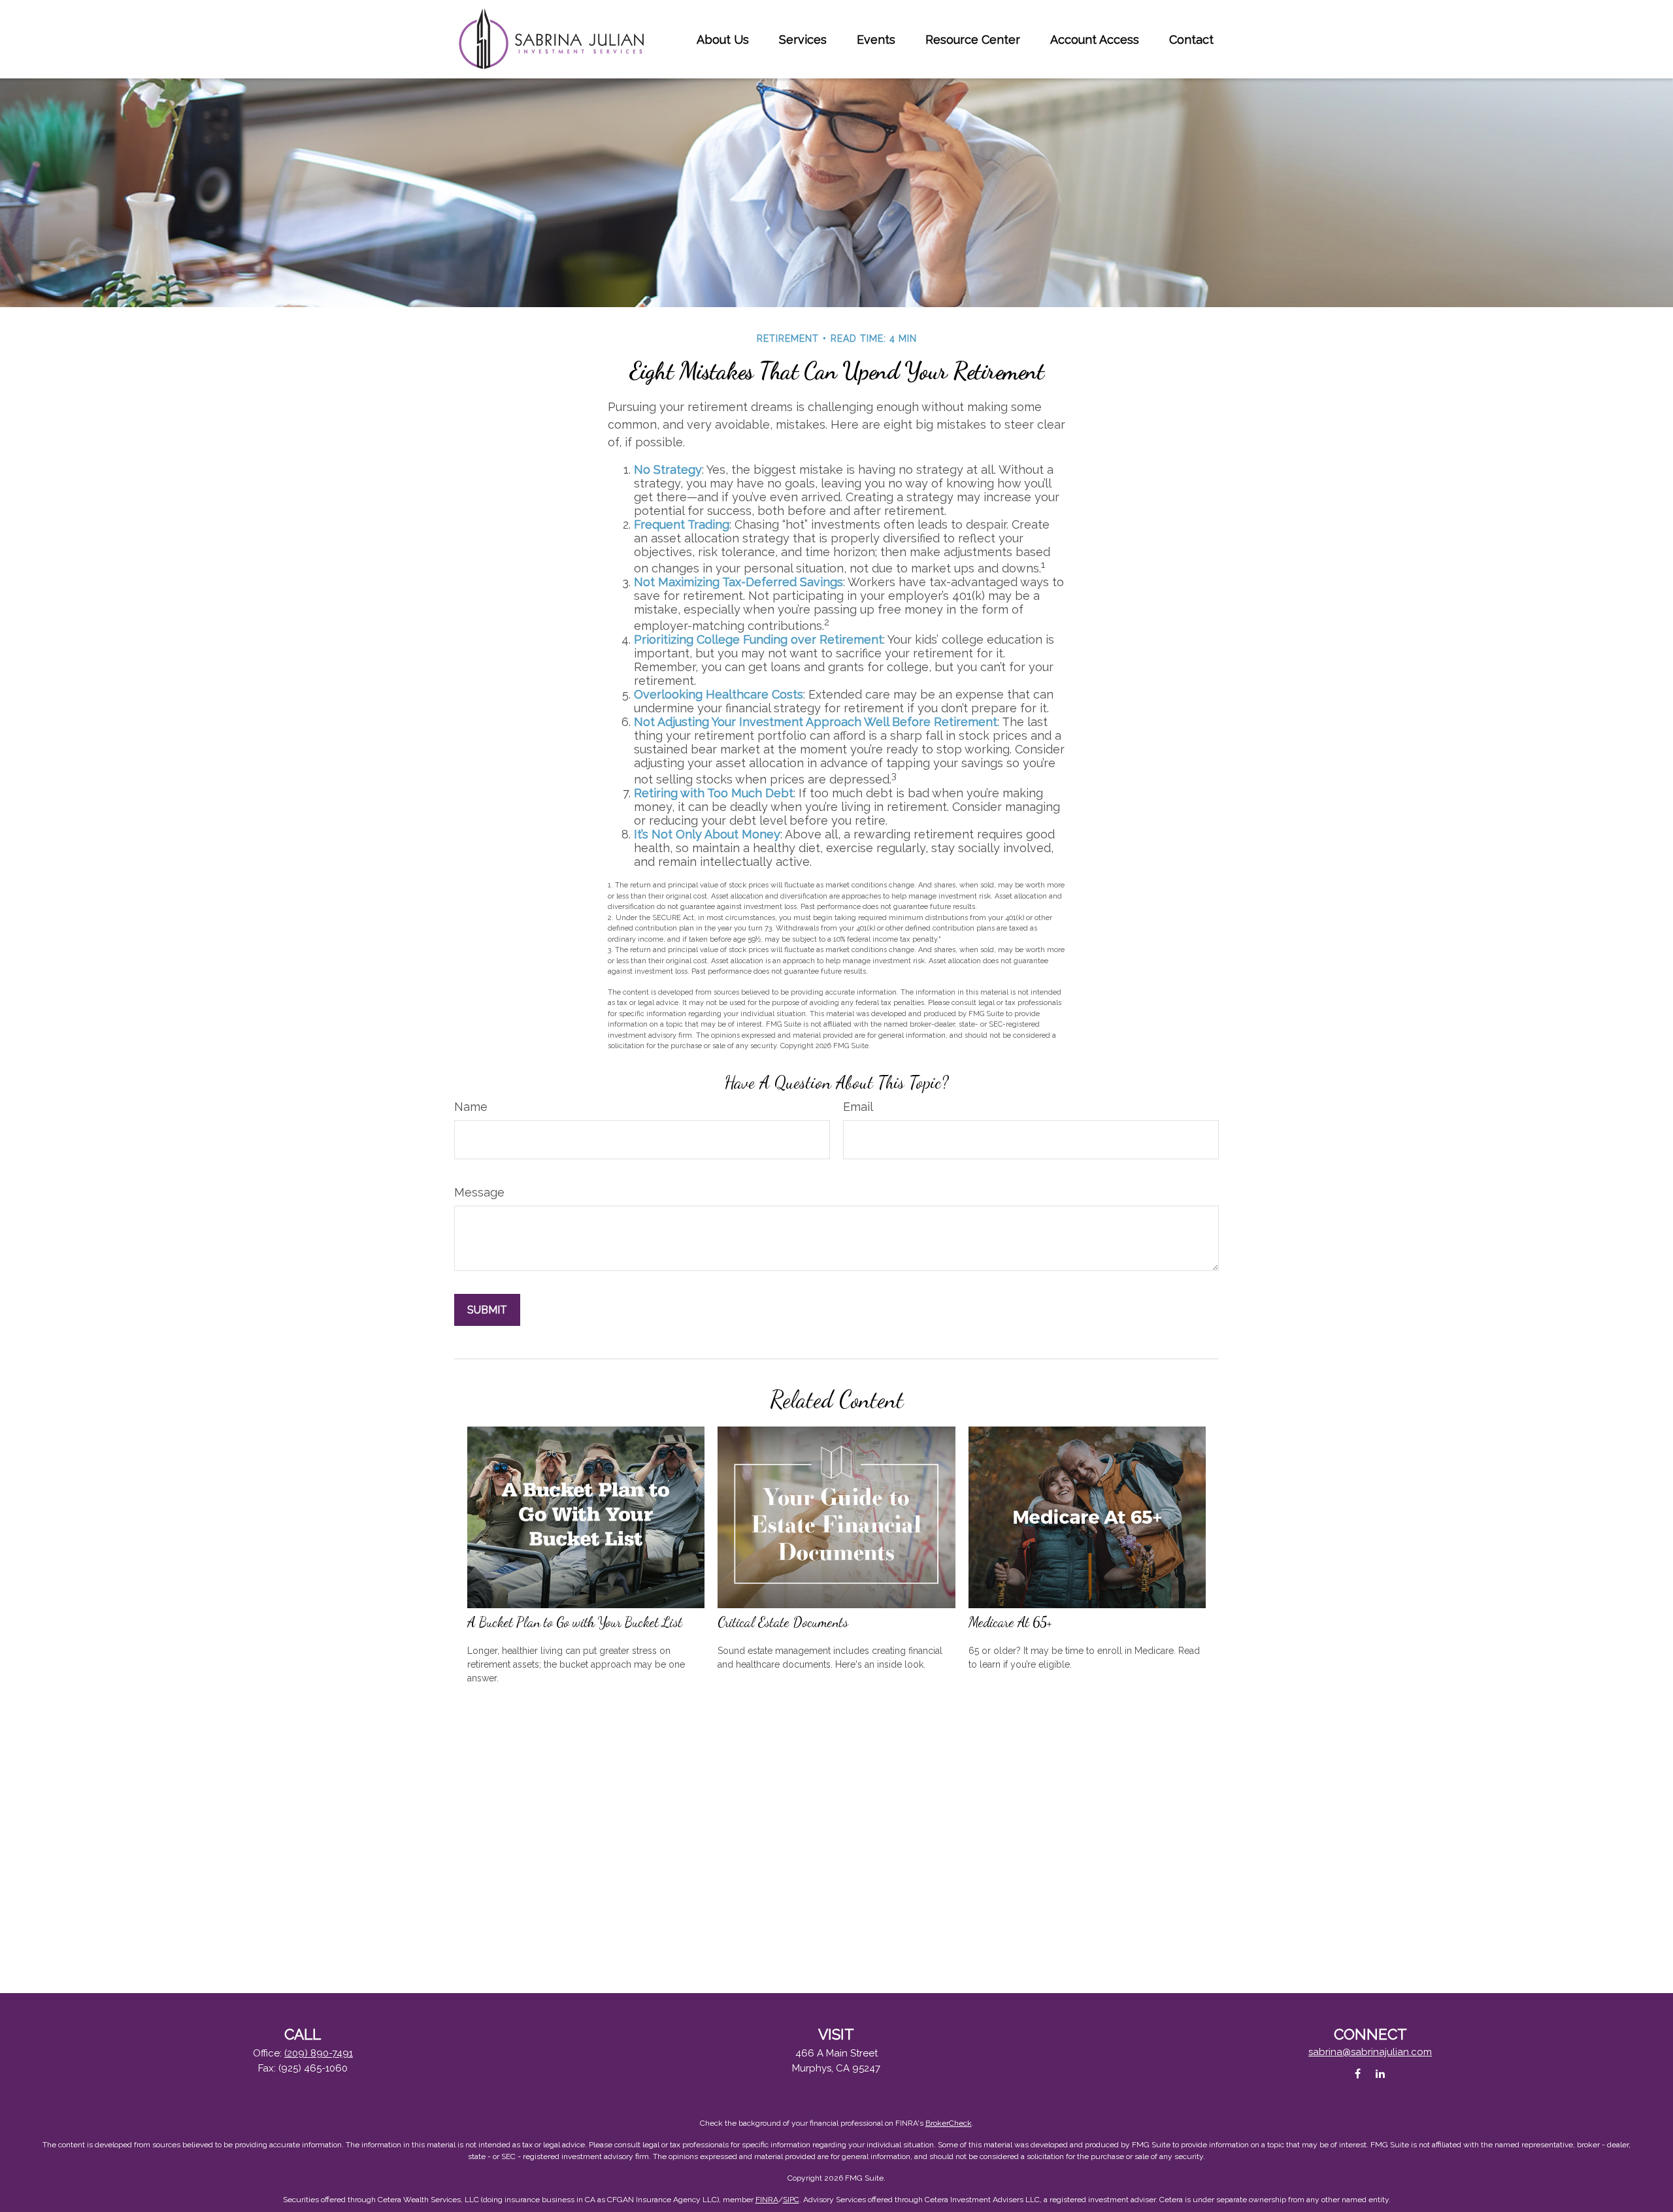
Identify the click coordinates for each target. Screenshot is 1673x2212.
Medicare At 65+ (1010, 1622)
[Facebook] (1358, 2073)
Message (479, 1192)
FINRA (767, 2200)
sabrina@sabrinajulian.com (1370, 2052)
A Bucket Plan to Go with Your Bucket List (575, 1622)
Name (471, 1107)
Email (858, 1107)
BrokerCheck (949, 2123)
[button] (723, 40)
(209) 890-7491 (319, 2053)
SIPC (791, 2200)
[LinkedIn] (1381, 2073)
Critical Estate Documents (783, 1622)
